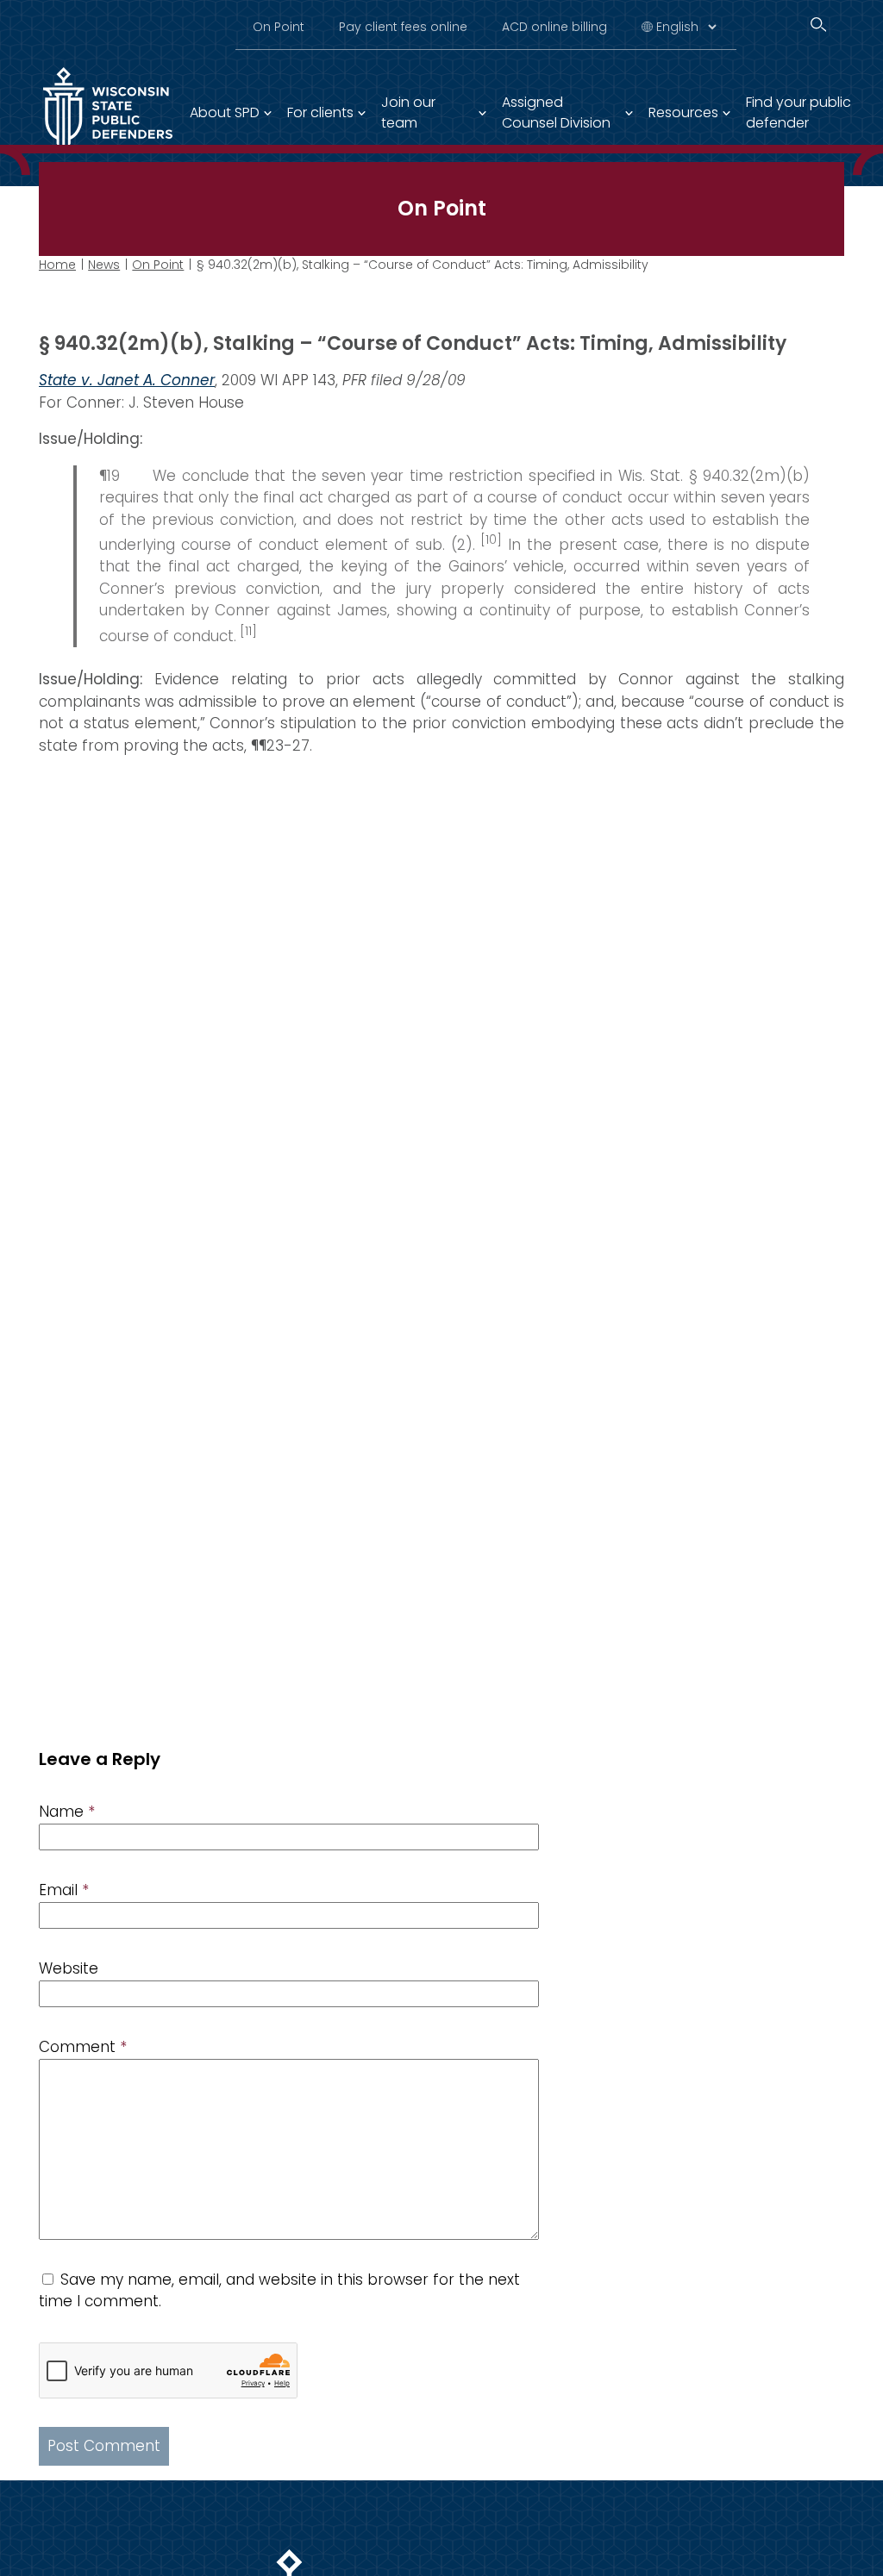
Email (64, 1890)
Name (67, 1812)
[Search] (818, 25)
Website (69, 1968)
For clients (320, 112)
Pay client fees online (403, 27)
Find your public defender (798, 112)
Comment (83, 2047)
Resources (683, 112)
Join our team (408, 112)
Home (57, 265)
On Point (279, 27)
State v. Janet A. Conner (127, 380)
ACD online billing (554, 27)
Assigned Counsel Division (556, 112)
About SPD (225, 112)
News (104, 265)
